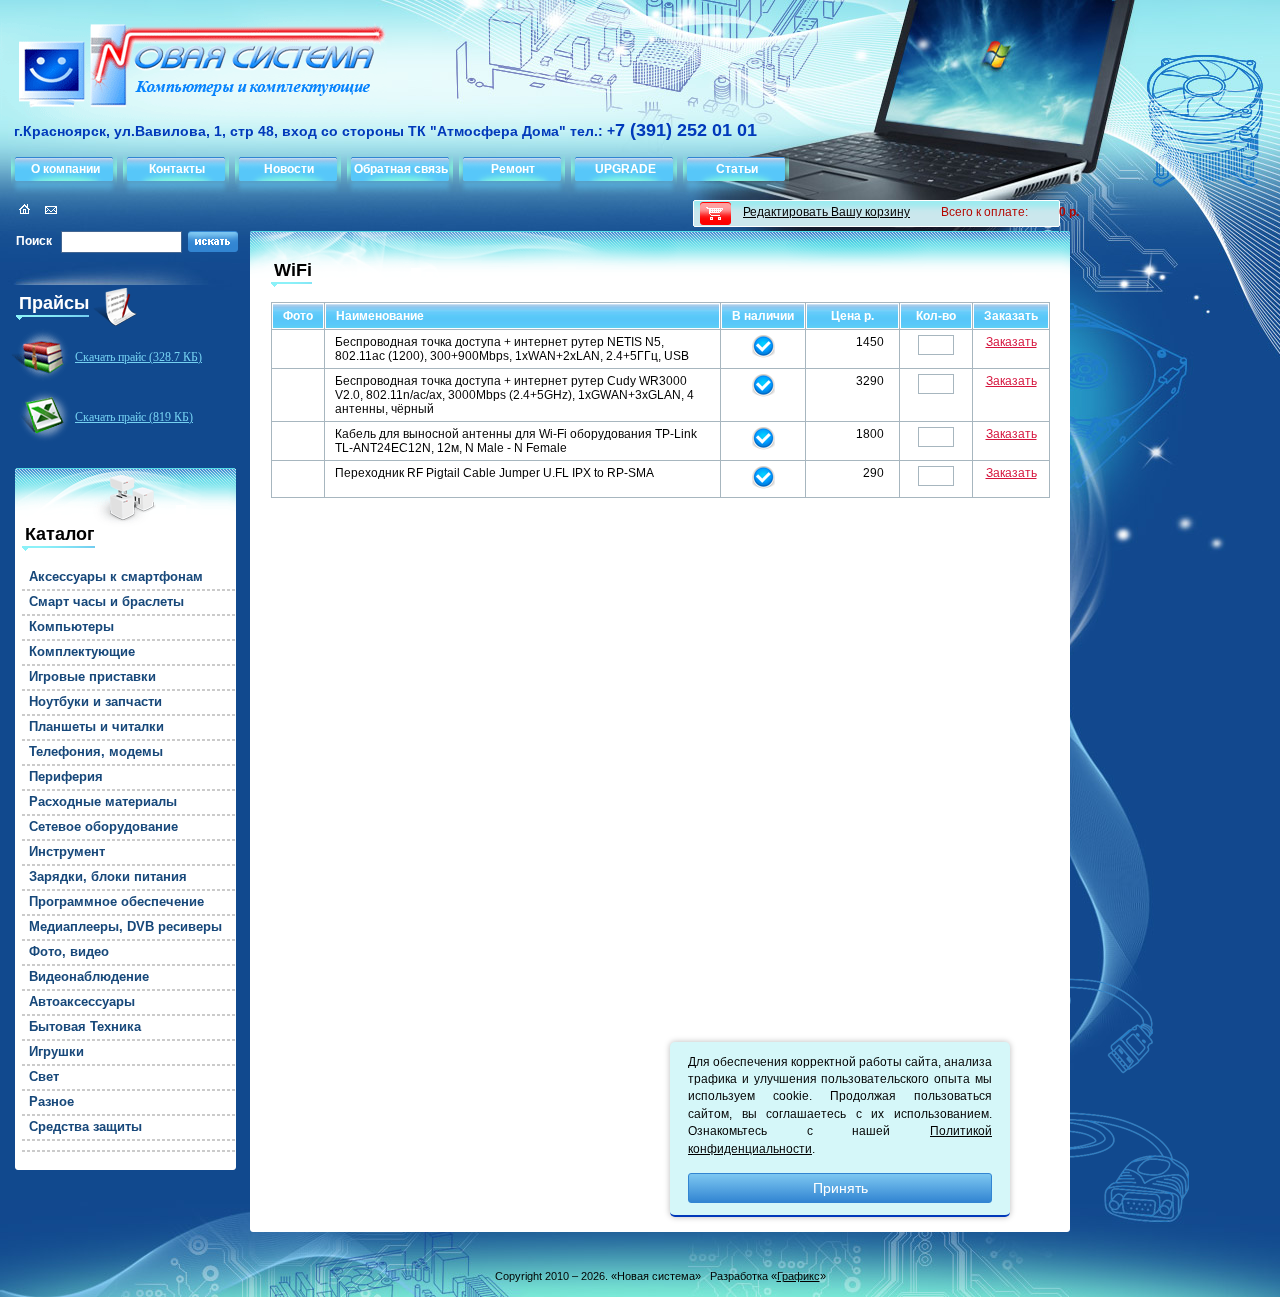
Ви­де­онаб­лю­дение (89, 977)
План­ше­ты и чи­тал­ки (96, 727)
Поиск (34, 241)
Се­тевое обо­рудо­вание (103, 827)
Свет (44, 1077)
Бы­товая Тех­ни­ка (85, 1027)
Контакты (177, 169)
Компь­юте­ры (71, 627)
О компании (65, 169)
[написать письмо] (47, 209)
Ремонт (513, 169)
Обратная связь (401, 169)
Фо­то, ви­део (69, 952)
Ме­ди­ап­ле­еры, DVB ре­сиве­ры (125, 927)
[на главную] (193, 69)
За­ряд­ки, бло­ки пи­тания (108, 877)
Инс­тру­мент (67, 852)
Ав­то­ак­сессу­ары (82, 1002)
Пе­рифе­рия (66, 777)
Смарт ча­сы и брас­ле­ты (106, 602)
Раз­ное (51, 1102)
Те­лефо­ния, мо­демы (96, 752)
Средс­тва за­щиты (85, 1127)
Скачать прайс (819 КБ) (134, 417)
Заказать (1011, 342)
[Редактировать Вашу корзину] (715, 213)
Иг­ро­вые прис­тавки (92, 677)
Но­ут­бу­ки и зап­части (95, 702)
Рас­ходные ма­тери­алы (103, 802)
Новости (289, 169)
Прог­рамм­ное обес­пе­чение (116, 902)
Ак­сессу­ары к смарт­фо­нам (116, 577)
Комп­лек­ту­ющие (82, 652)
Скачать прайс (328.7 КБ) (138, 357)
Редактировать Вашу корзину (826, 212)
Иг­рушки (56, 1052)
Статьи (737, 169)
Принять (840, 1188)
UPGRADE (625, 169)
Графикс (798, 1276)
